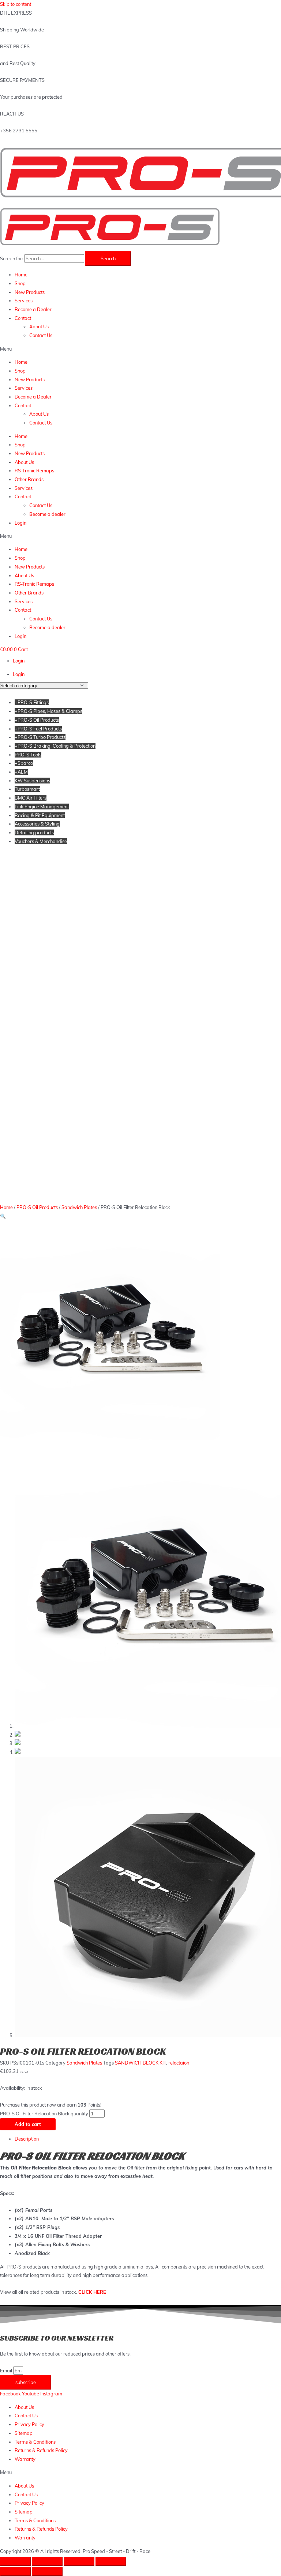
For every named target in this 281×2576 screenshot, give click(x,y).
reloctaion (179, 2063)
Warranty (25, 2459)
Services (24, 301)
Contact (23, 318)
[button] (140, 349)
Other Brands (29, 479)
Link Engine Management (42, 807)
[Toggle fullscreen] (79, 2561)
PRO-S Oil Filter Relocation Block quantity (44, 2114)
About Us (39, 326)
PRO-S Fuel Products (38, 729)
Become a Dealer (33, 309)
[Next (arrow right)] (47, 2572)
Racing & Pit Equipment (40, 815)
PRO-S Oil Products (37, 720)
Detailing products (34, 832)
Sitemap (24, 2433)
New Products (30, 292)
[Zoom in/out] (111, 2561)
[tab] (148, 2139)
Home (21, 275)
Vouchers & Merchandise (41, 841)
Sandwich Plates (79, 1207)
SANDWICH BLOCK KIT (140, 2063)
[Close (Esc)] (15, 2561)
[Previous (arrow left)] (15, 2572)
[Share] (47, 2561)
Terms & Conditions (35, 2442)
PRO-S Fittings (32, 702)
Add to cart (28, 2124)
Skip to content (16, 4)
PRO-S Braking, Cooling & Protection (55, 746)
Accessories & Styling (37, 824)
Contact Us (41, 335)
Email (7, 2371)
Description (27, 2139)
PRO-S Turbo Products (40, 737)
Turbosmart (27, 789)
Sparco (24, 763)
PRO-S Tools (28, 755)
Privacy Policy (29, 2424)
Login (20, 523)
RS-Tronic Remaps (34, 471)
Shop (20, 283)
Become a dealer (47, 514)
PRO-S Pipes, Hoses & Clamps (48, 711)
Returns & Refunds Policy (41, 2450)
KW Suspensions (32, 781)
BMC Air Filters (31, 798)
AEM (21, 772)
